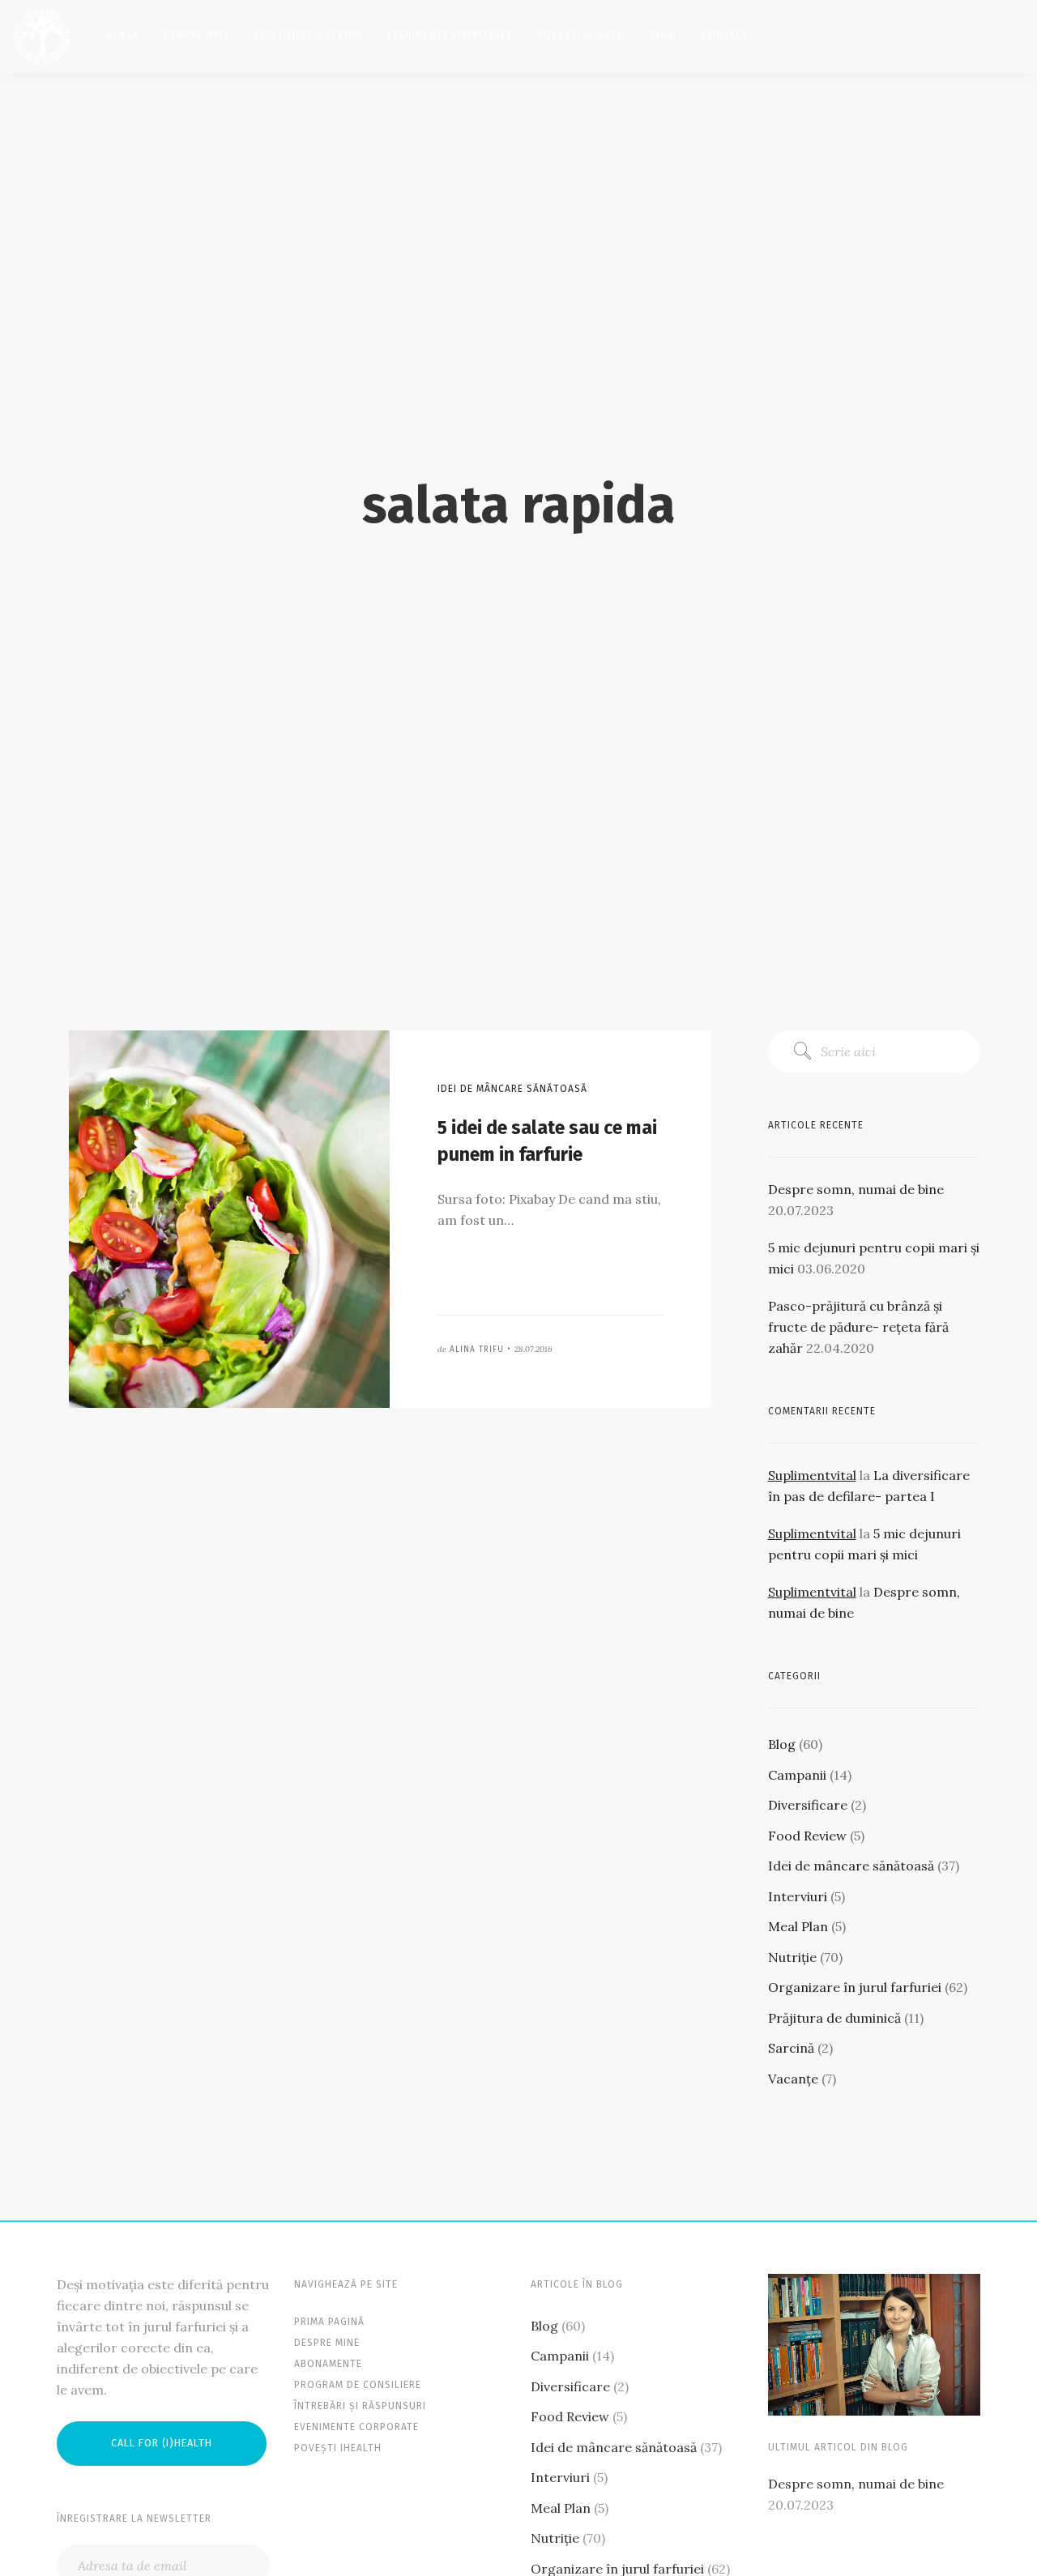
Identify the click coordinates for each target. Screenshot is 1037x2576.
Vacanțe (793, 2079)
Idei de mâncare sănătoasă (851, 1866)
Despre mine (197, 35)
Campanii (797, 1775)
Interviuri (798, 1896)
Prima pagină (329, 2322)
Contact (725, 35)
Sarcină (791, 2048)
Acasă (122, 35)
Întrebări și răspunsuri (360, 2406)
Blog (663, 35)
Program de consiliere (358, 2385)
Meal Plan (798, 1926)
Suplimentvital (812, 1475)
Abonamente (328, 2364)
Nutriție (792, 1957)
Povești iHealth (581, 35)
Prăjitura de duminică (834, 2018)
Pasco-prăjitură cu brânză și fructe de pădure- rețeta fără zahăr (858, 1327)
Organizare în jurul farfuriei (855, 1987)
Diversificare (808, 1805)
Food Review (807, 1836)
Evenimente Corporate (450, 35)
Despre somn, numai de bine (856, 1189)
